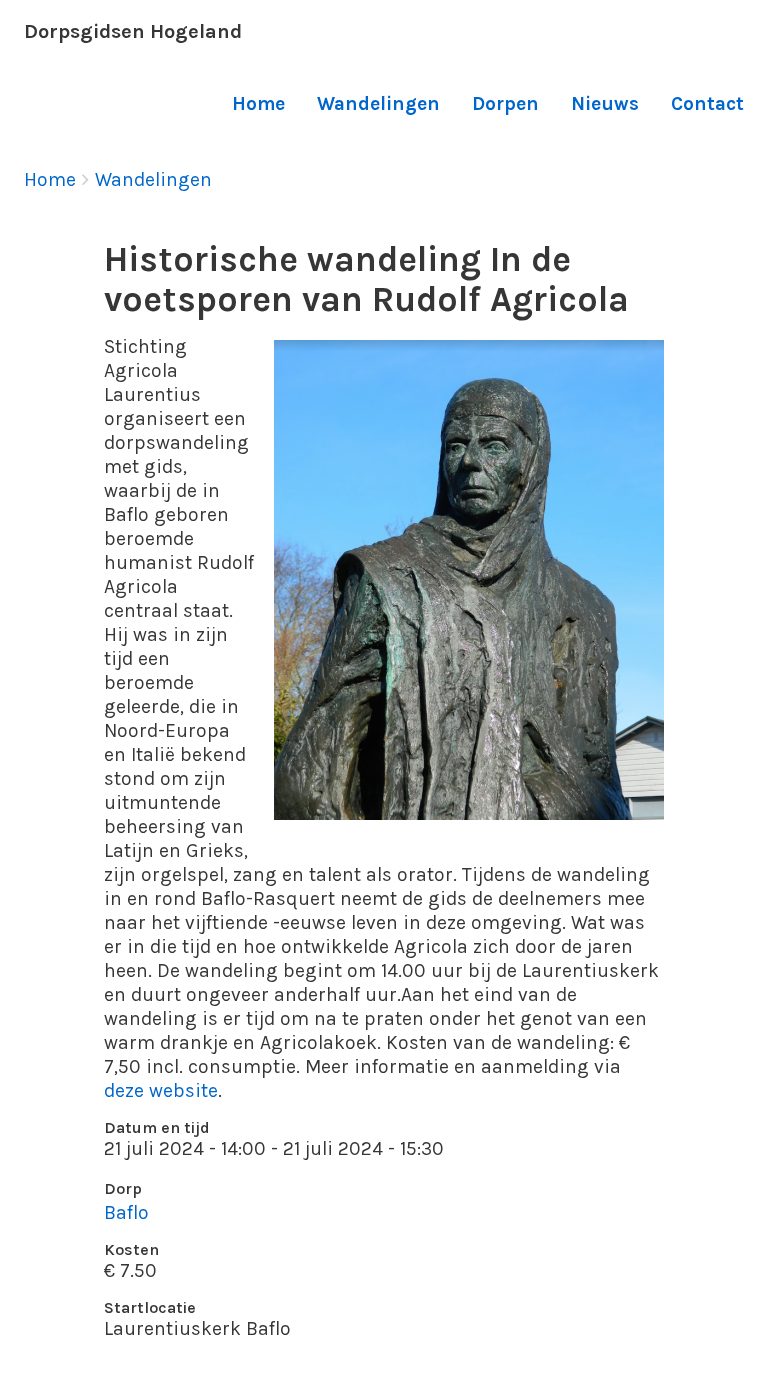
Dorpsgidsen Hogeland (133, 31)
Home (258, 103)
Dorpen (505, 103)
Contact (707, 103)
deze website (161, 1090)
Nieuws (605, 103)
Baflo (126, 1212)
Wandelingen (378, 103)
